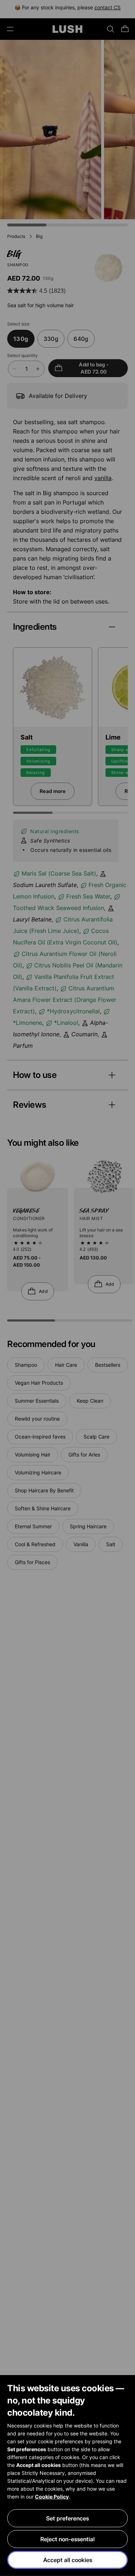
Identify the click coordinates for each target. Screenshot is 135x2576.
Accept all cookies (68, 2560)
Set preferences (67, 2518)
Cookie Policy (52, 2497)
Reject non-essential (67, 2539)
